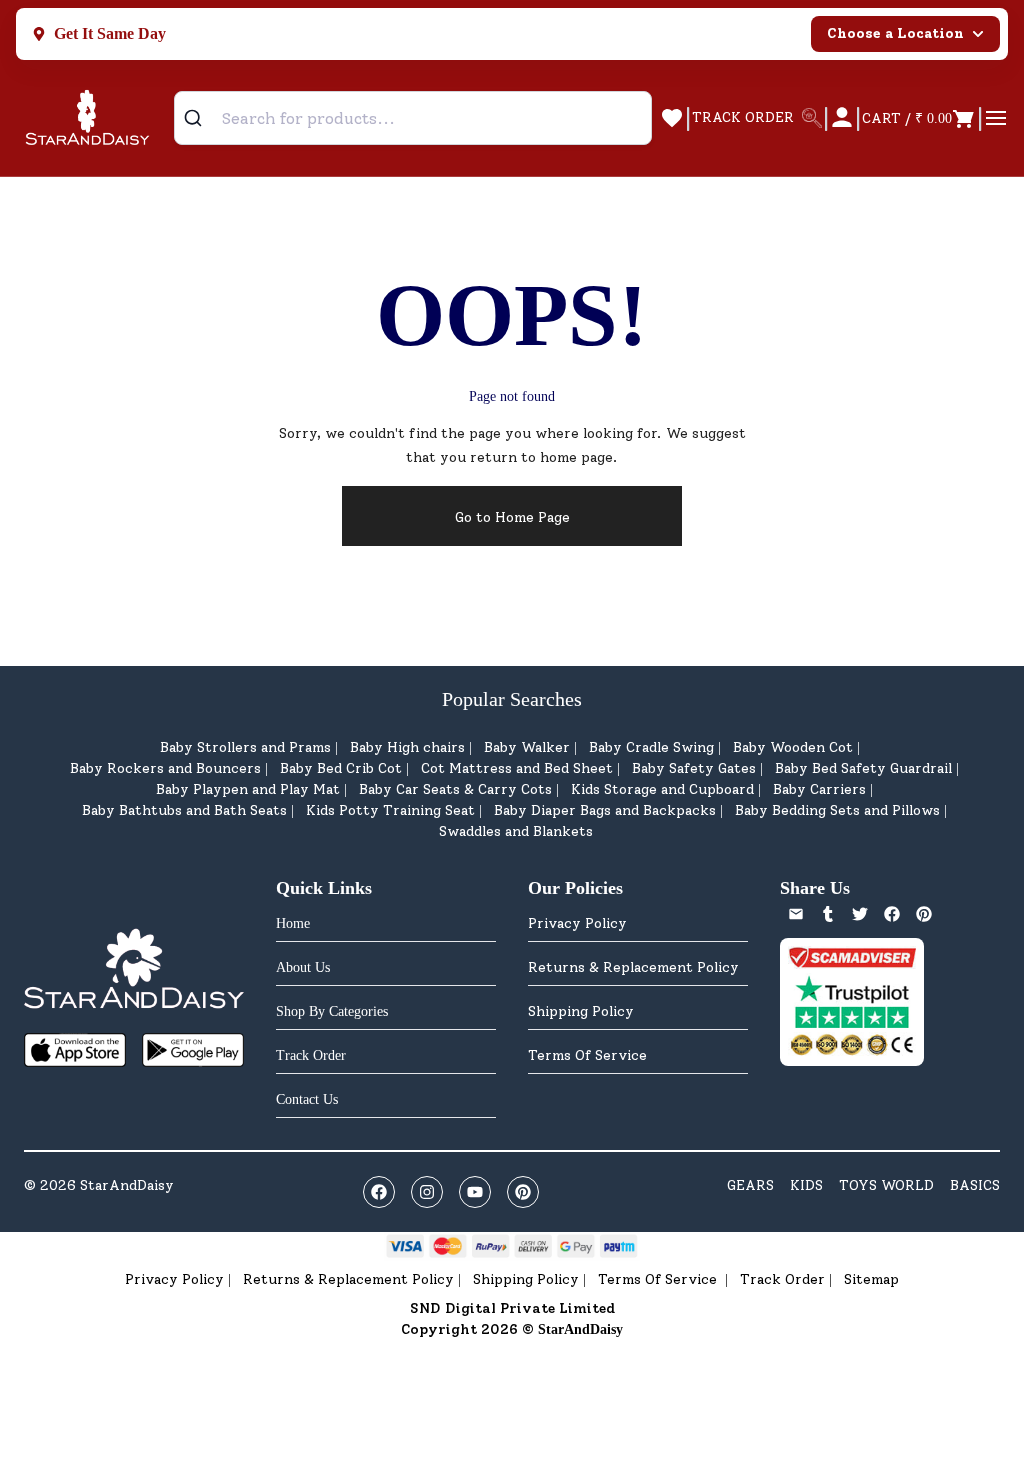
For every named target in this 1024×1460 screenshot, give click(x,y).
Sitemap (871, 1279)
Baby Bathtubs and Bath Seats (184, 810)
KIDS (806, 1185)
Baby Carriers (819, 789)
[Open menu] (996, 118)
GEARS (750, 1185)
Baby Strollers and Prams (245, 747)
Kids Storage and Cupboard (662, 789)
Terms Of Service (587, 1055)
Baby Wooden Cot (793, 747)
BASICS (975, 1185)
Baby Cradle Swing (651, 747)
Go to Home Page (512, 517)
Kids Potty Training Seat (390, 810)
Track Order (782, 1279)
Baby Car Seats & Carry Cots (455, 789)
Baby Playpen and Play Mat (248, 789)
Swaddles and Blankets (516, 831)
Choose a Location (895, 33)
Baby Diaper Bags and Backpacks (605, 810)
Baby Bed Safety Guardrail (863, 768)
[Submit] (200, 118)
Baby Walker (527, 747)
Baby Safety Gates (694, 768)
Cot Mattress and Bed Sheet (517, 768)
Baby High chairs (407, 747)
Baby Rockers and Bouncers (165, 768)
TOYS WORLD (886, 1185)
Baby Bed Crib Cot (341, 768)
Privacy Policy (577, 923)
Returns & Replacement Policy (633, 967)
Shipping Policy (581, 1011)
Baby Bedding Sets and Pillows (837, 810)
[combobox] (413, 118)
